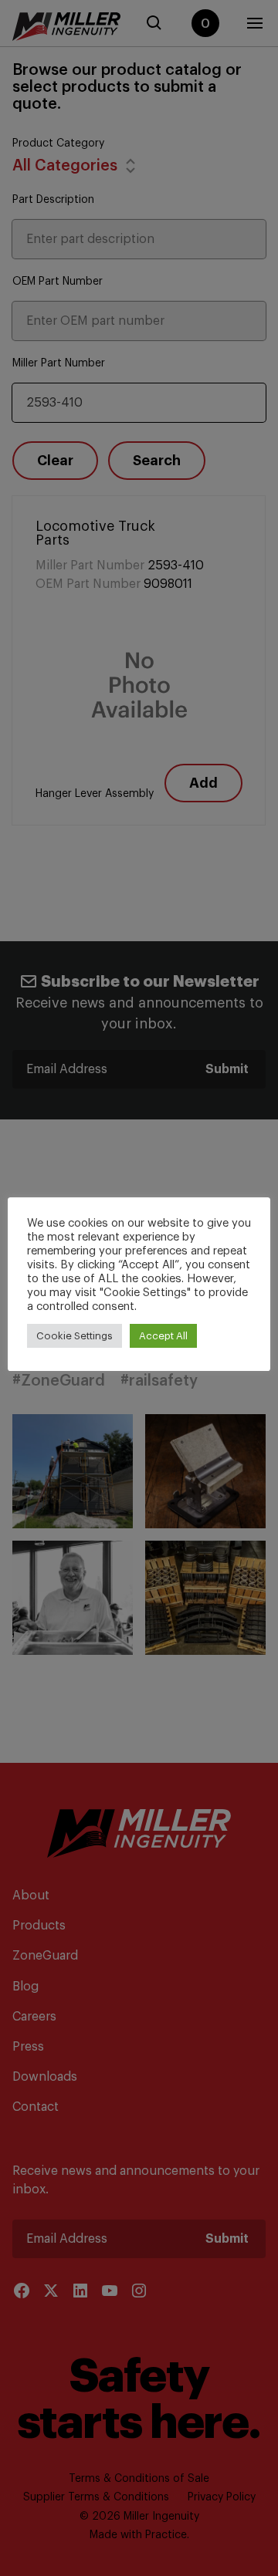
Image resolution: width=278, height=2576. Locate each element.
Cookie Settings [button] (75, 1336)
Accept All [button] (163, 1336)
